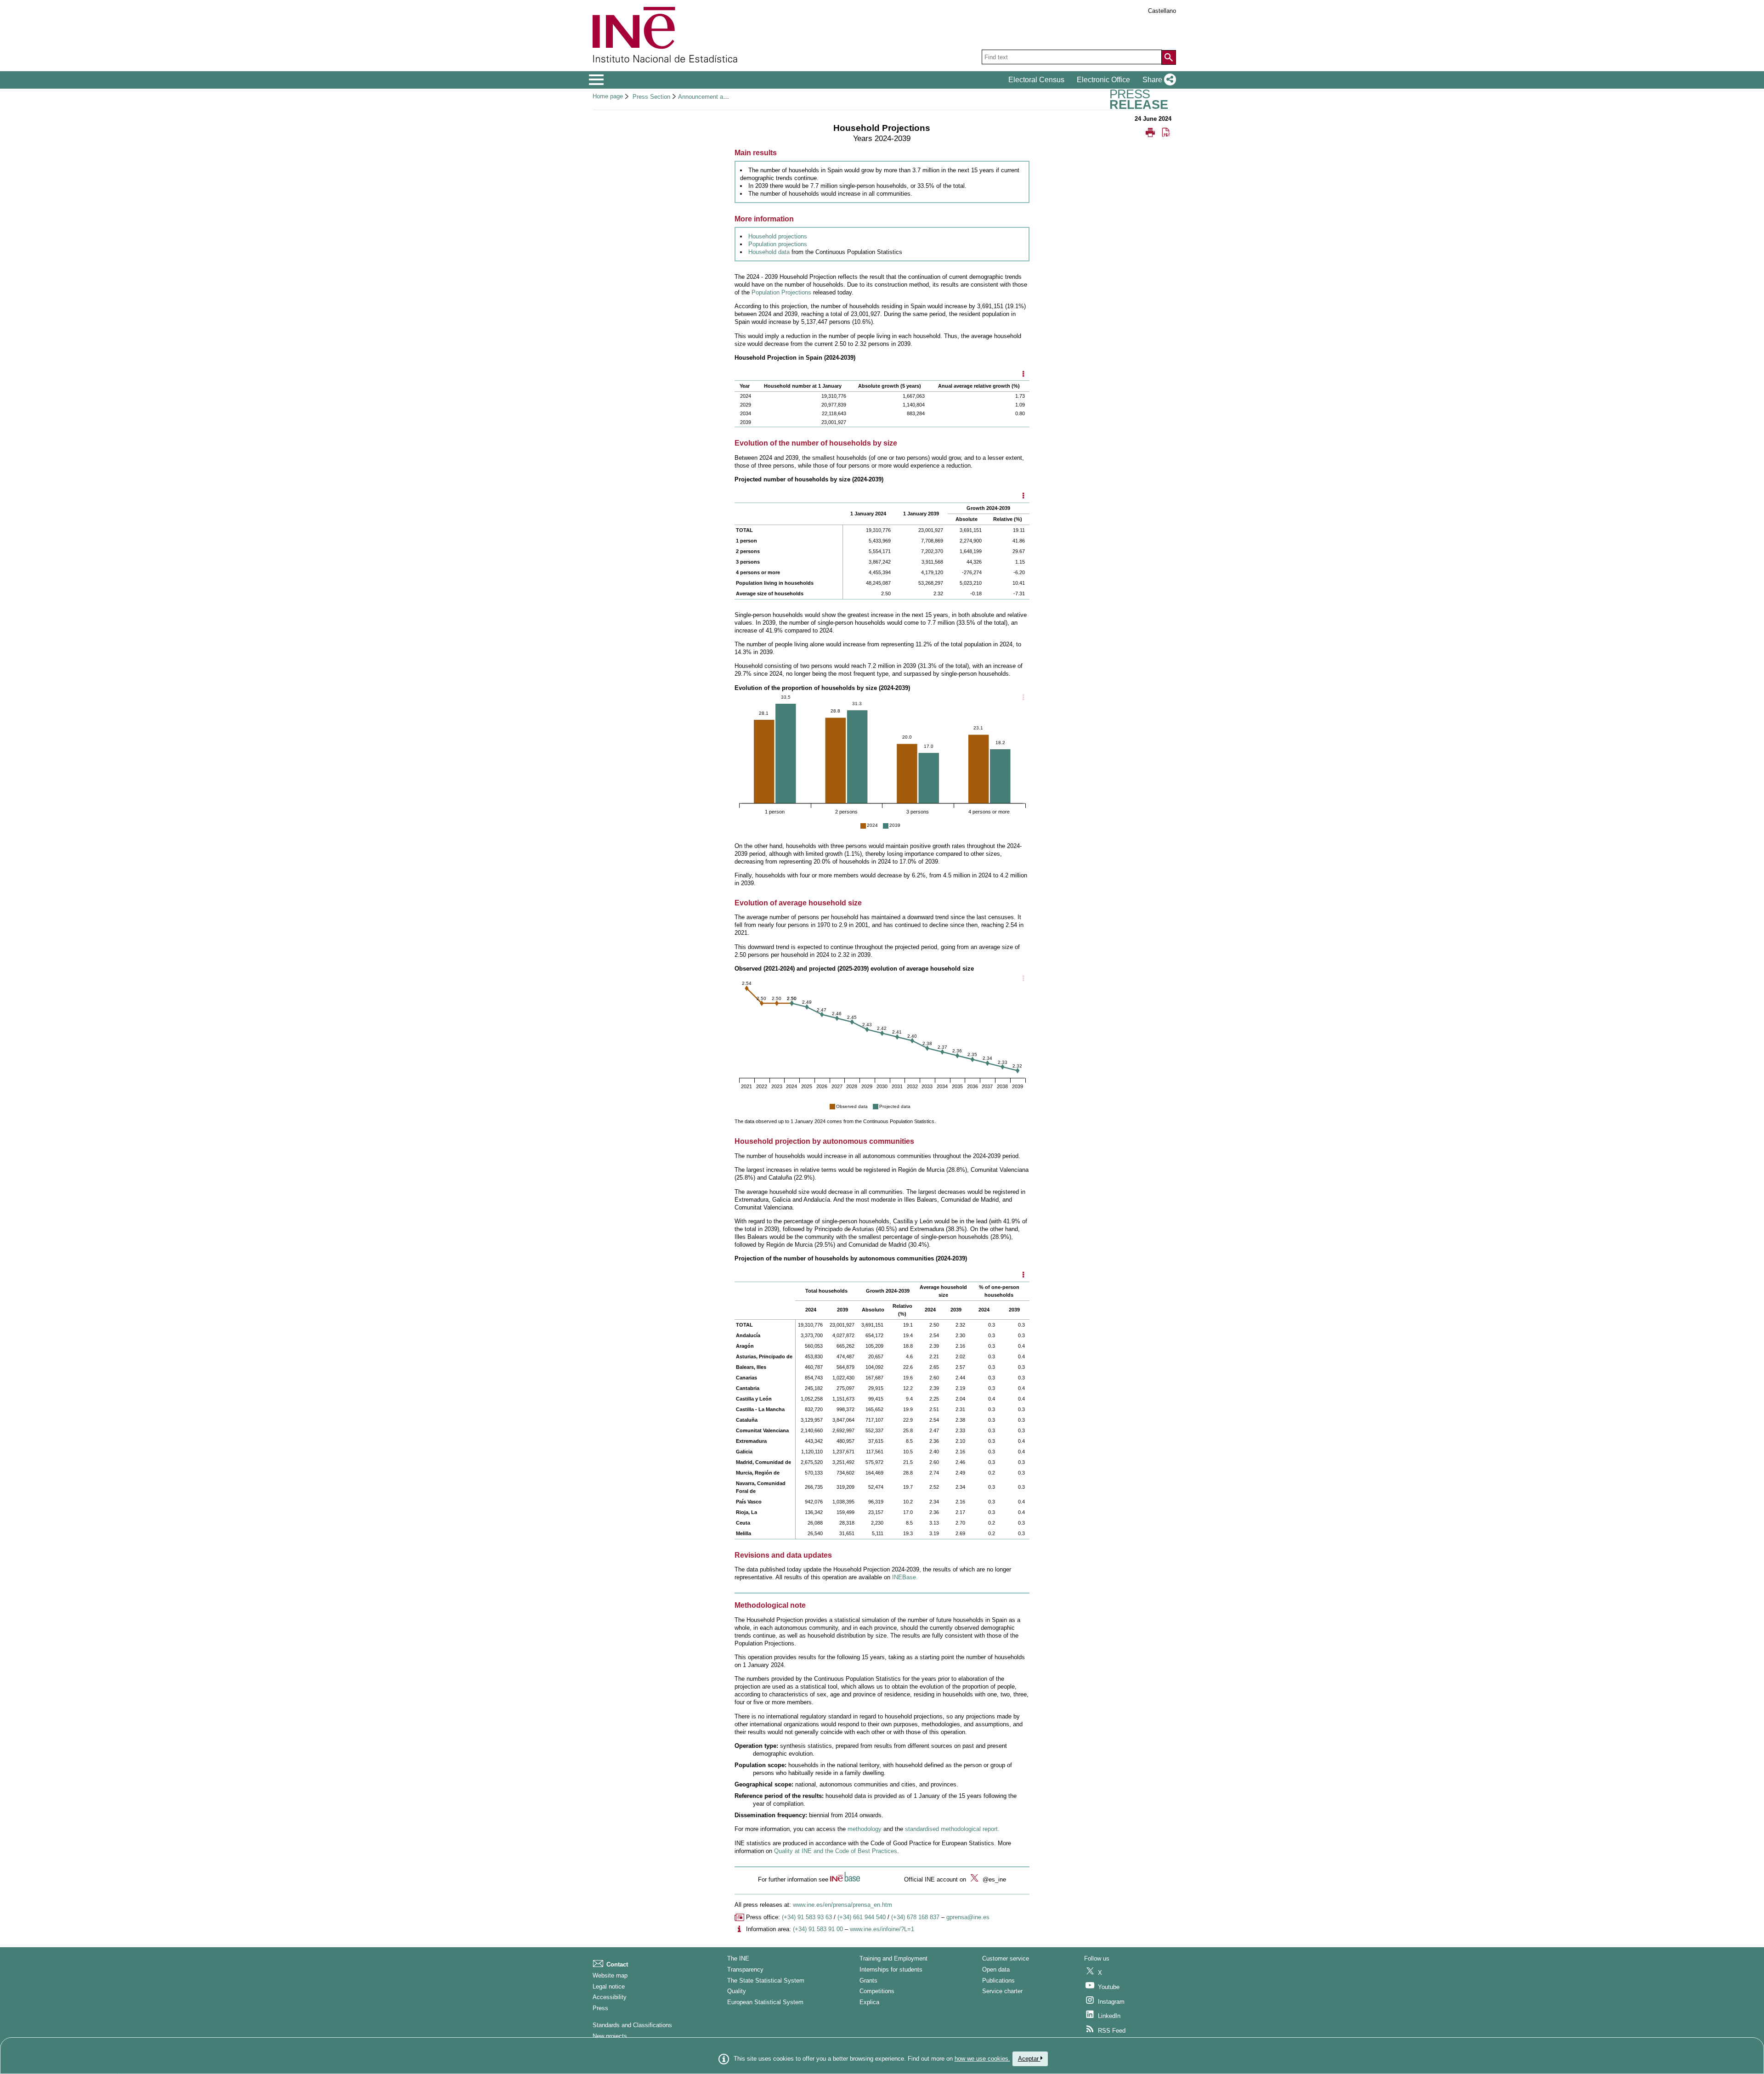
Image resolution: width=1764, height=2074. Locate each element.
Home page (608, 96)
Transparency (745, 1969)
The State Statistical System (766, 1981)
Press (600, 2008)
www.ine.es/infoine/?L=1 (882, 1929)
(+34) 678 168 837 (915, 1917)
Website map (610, 1975)
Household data (770, 252)
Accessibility (610, 1997)
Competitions (877, 1991)
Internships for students (891, 1969)
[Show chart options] (1023, 698)
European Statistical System (765, 2002)
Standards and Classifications (632, 2025)
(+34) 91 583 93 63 (807, 1917)
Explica (869, 2002)
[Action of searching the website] (1169, 57)
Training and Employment (893, 1958)
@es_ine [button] (993, 1879)
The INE (738, 1958)
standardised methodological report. (952, 1829)
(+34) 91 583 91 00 (818, 1929)
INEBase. (905, 1577)
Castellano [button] (1162, 11)
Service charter (1002, 1991)
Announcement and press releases (724, 97)
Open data (996, 1969)
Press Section (651, 97)
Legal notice (609, 1986)
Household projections (778, 236)
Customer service (1006, 1958)
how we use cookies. (982, 2059)
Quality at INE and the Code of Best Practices (836, 1851)
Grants (868, 1981)
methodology (865, 1829)
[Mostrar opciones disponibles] (1023, 374)
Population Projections (781, 292)
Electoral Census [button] (1036, 80)
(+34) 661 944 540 (862, 1917)
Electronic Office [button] (1103, 80)
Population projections (778, 244)
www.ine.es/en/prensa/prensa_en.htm (842, 1905)
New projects (610, 2036)
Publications (998, 1981)
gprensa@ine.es (968, 1917)
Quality (737, 1991)
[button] (1157, 80)
